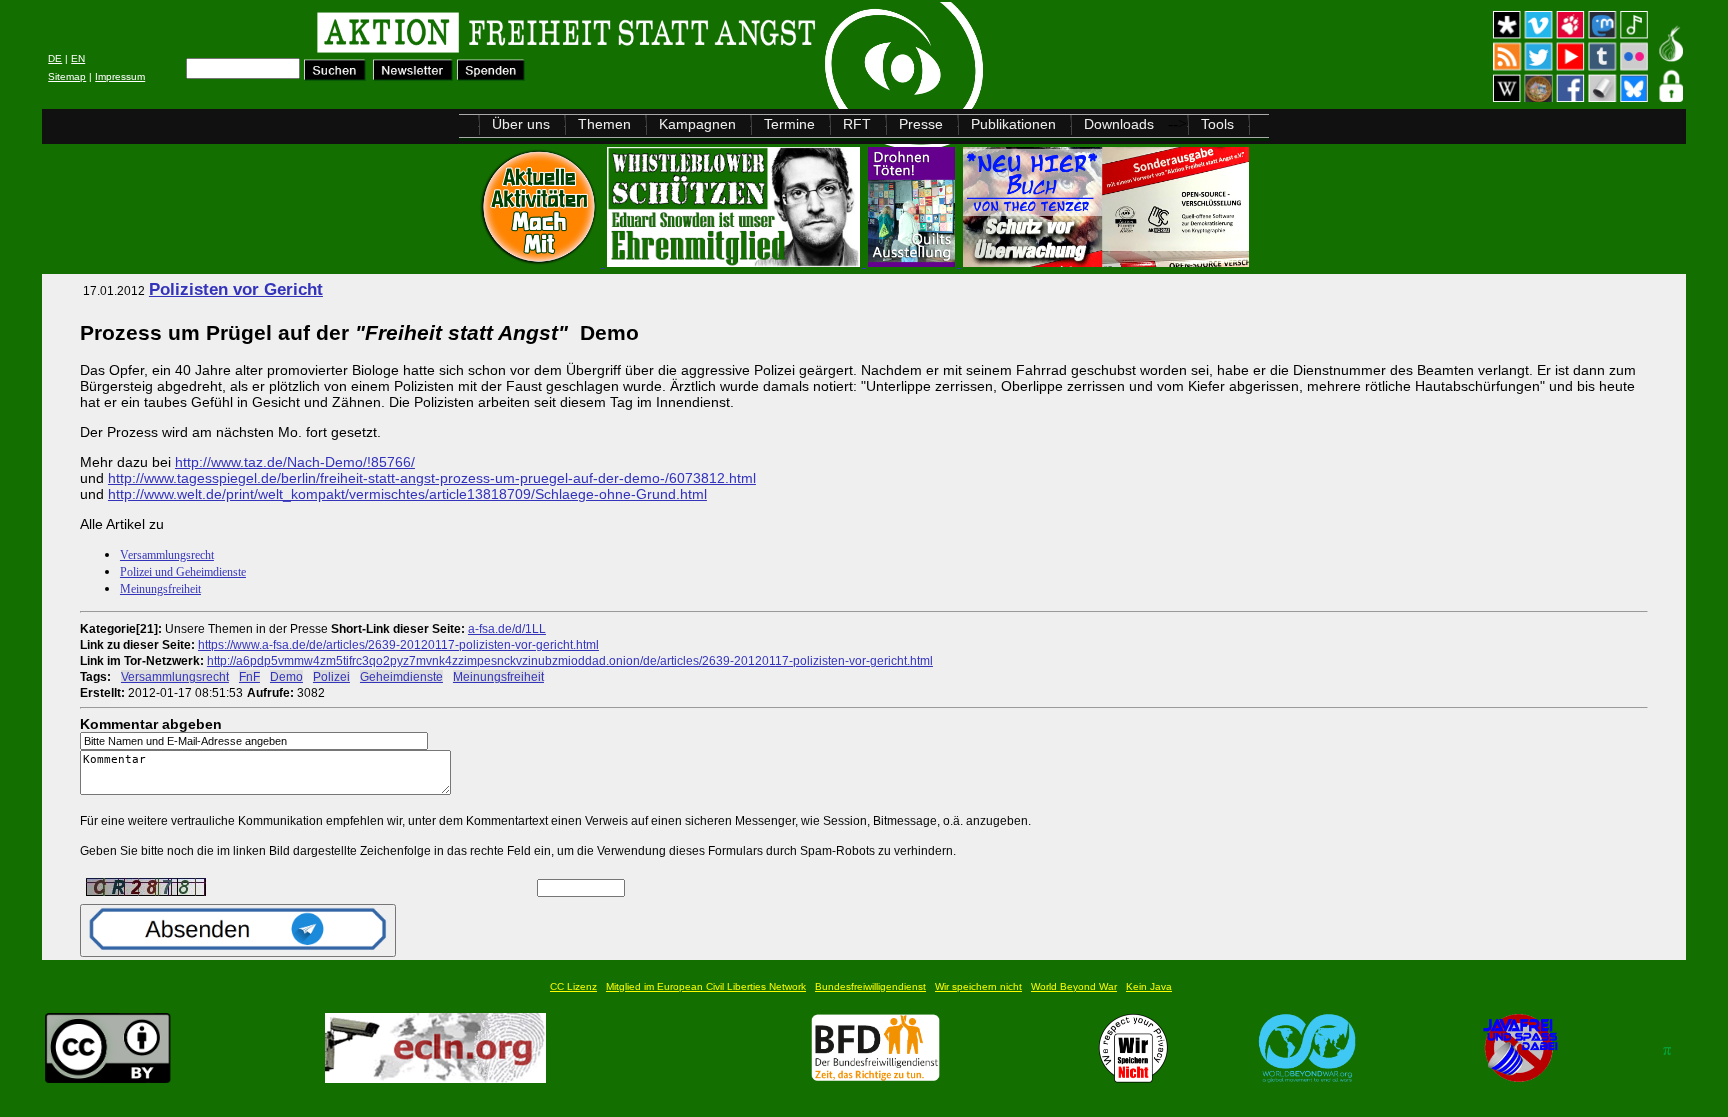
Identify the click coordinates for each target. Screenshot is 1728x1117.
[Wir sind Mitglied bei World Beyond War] (1307, 1077)
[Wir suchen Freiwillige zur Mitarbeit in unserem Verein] (875, 1077)
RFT (857, 124)
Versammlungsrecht (167, 555)
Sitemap (67, 76)
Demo (286, 676)
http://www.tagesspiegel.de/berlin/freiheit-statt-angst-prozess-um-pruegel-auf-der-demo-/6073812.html (432, 478)
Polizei (331, 676)
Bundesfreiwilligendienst (870, 986)
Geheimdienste (401, 676)
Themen (604, 124)
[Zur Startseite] (295, 35)
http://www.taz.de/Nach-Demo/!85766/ (295, 462)
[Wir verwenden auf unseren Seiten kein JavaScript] (1520, 1077)
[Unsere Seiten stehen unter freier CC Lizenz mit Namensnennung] (108, 1077)
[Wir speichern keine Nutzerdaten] (1133, 1077)
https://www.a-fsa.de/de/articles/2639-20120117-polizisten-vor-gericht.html (398, 644)
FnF (249, 676)
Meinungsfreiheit (160, 589)
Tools (1217, 124)
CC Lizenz (573, 986)
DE (55, 58)
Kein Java (1149, 986)
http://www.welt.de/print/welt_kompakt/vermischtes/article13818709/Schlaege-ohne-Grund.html (407, 494)
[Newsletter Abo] (413, 75)
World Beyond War (1074, 986)
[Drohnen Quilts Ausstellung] (913, 261)
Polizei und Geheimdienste (183, 572)
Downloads (1119, 124)
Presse (921, 124)
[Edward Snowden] (735, 261)
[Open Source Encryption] (1106, 261)
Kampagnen (697, 124)
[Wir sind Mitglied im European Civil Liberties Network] (435, 1077)
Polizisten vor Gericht (236, 289)
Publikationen (1013, 124)
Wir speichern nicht (978, 986)
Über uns (521, 124)
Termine (789, 124)
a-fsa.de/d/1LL (507, 628)
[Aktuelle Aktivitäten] (541, 261)
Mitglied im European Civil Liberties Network (706, 986)
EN (78, 58)
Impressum (120, 76)
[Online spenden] (491, 75)
